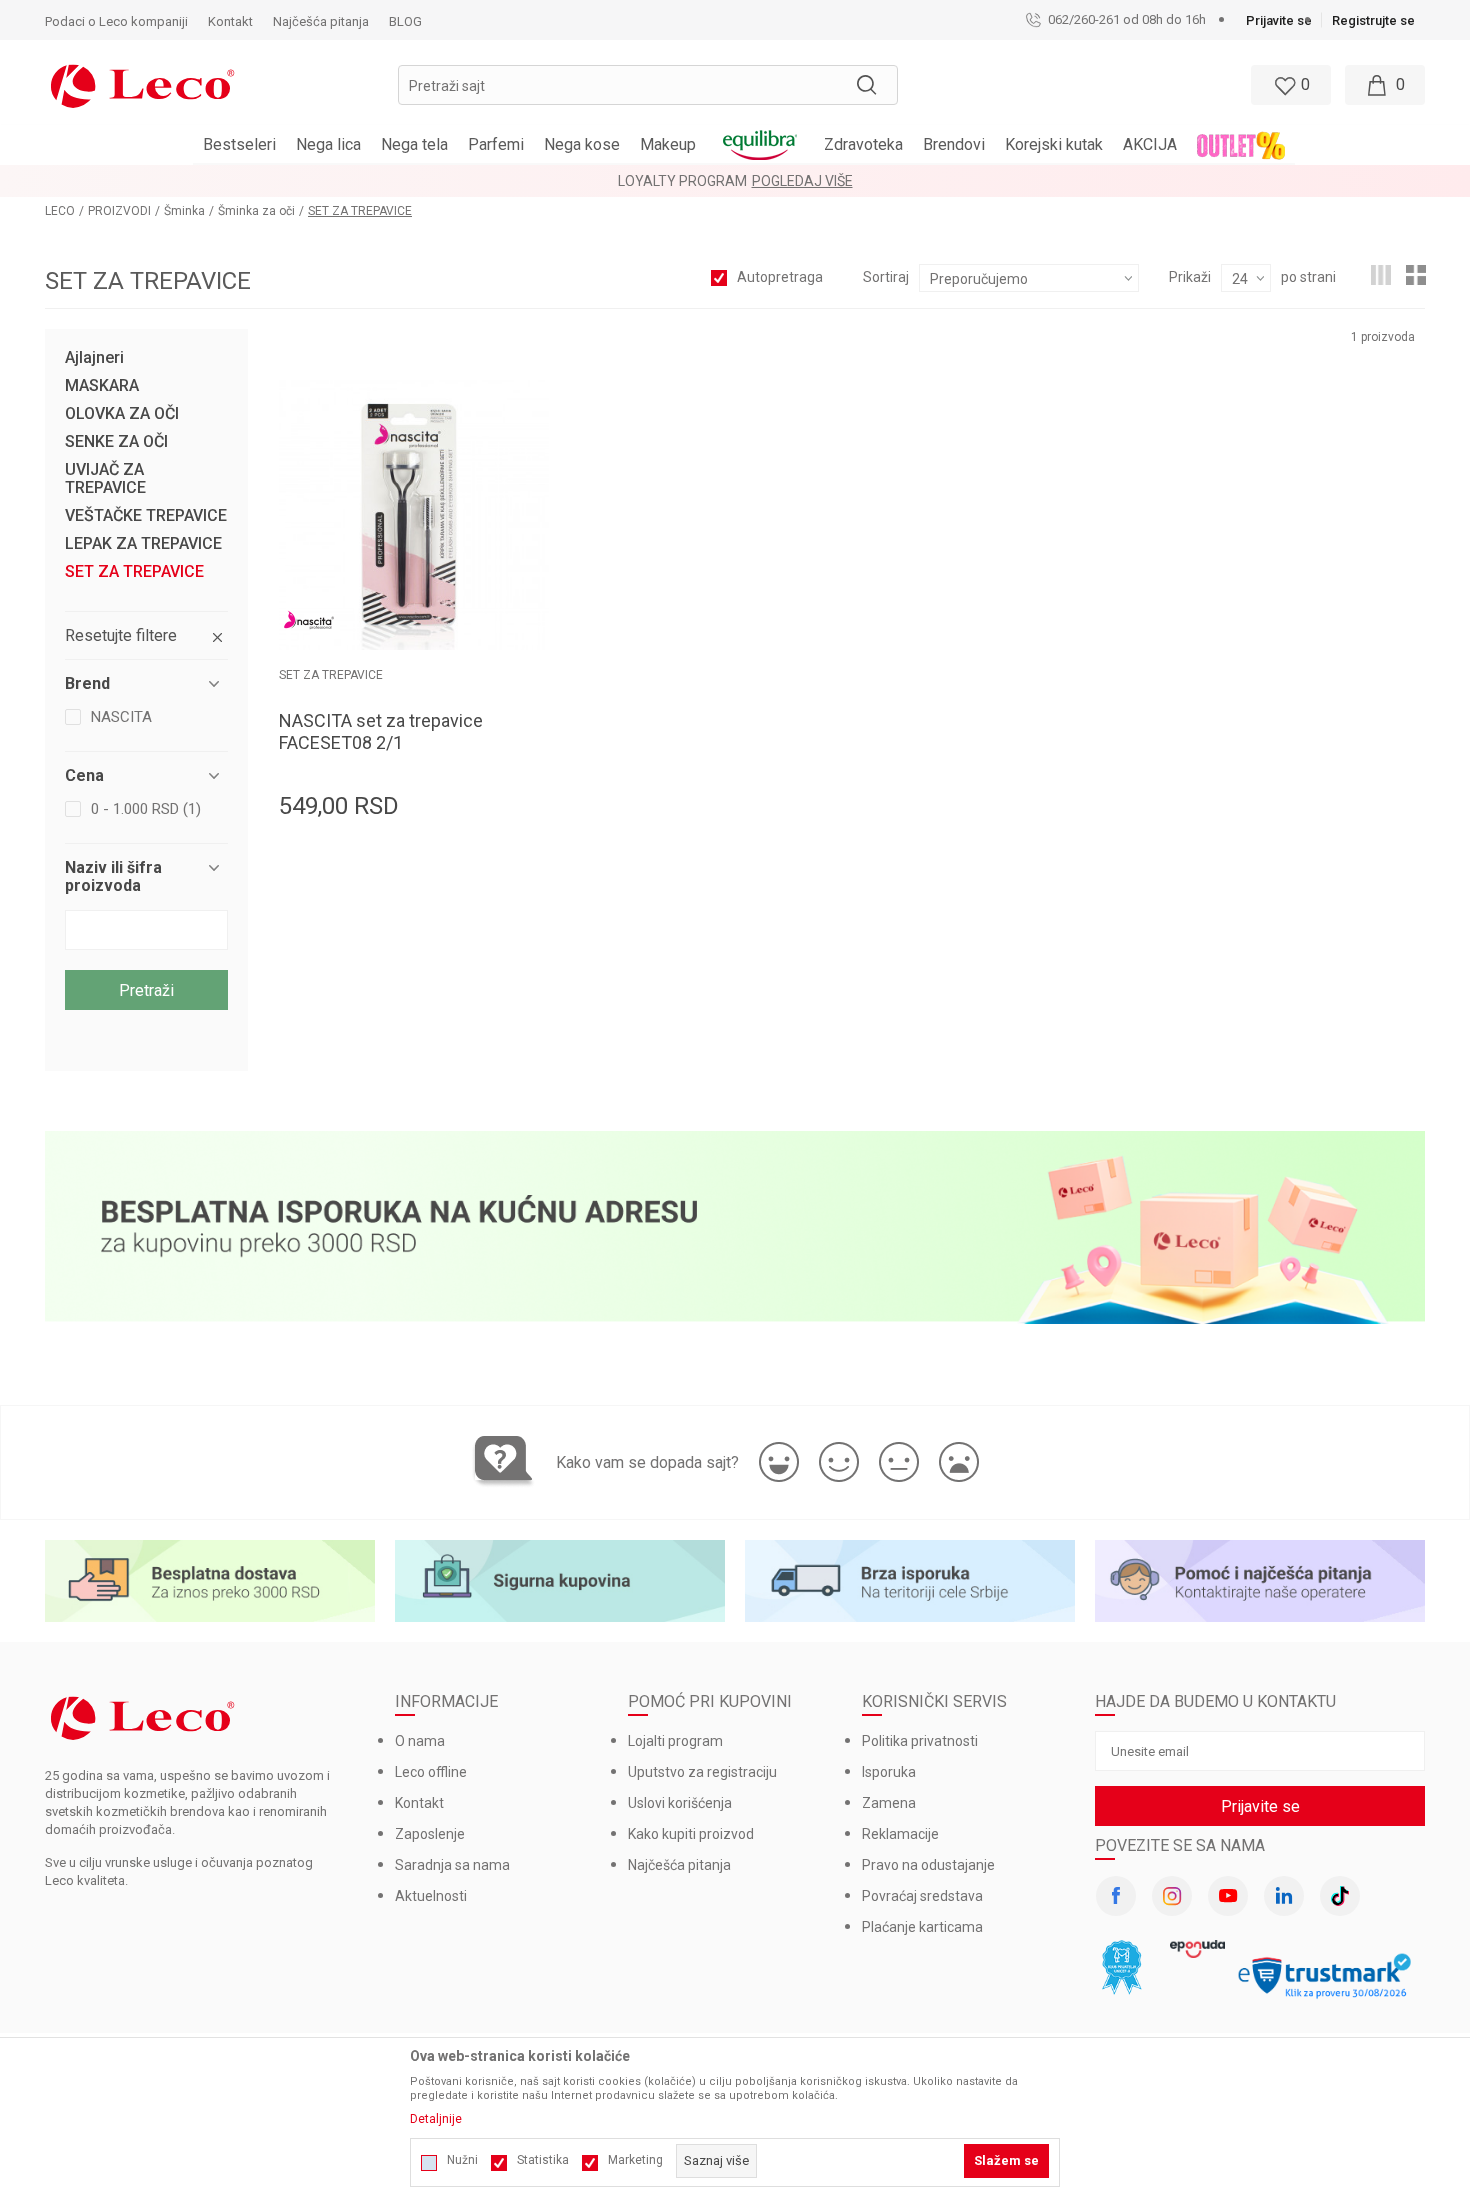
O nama (420, 1741)
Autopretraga (780, 277)
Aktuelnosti (431, 1896)
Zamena (889, 1803)
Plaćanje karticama (922, 1927)
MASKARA (102, 386)
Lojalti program (675, 1741)
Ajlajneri (94, 358)
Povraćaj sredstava (922, 1896)
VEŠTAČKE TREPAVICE (146, 516)
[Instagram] (1172, 1896)
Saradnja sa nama (452, 1865)
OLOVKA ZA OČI (122, 414)
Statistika (543, 2160)
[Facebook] (1116, 1896)
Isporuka (889, 1772)
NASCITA (121, 717)
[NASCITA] (309, 620)
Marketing (635, 2160)
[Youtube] (1228, 1896)
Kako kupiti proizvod (691, 1834)
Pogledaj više (802, 181)
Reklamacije (900, 1834)
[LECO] (142, 84)
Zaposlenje (430, 1834)
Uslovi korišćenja (680, 1803)
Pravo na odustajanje (928, 1865)
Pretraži (146, 990)
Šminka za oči (256, 211)
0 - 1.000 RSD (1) (146, 809)
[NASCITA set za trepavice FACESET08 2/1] (414, 515)
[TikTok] (1340, 1896)
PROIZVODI (119, 211)
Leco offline (431, 1772)
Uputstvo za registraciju (702, 1772)
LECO (60, 211)
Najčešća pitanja (679, 1865)
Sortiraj (886, 277)
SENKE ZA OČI (116, 442)
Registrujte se (1373, 20)
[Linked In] (1284, 1896)
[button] (648, 85)
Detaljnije (436, 2119)
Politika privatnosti (920, 1741)
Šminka (184, 211)
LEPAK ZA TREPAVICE (143, 544)
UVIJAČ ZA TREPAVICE (105, 479)
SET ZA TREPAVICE (134, 572)
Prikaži (1190, 277)
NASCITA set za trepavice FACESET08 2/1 (381, 731)
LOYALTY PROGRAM (682, 181)
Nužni (462, 2160)
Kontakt (419, 1803)
